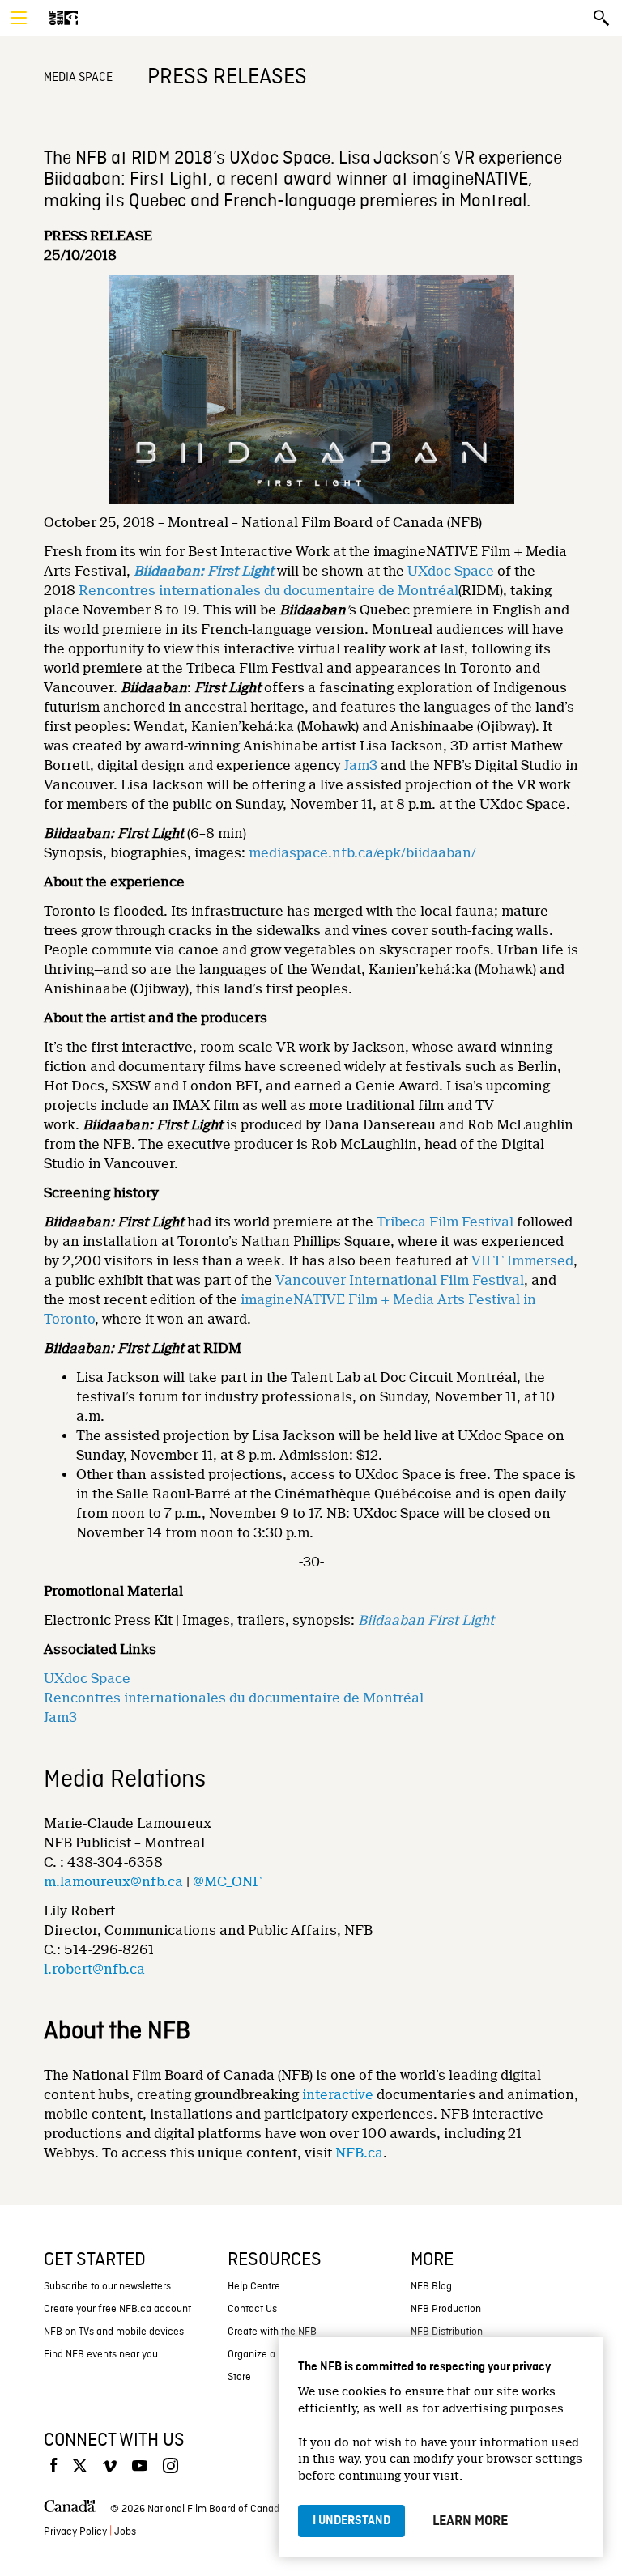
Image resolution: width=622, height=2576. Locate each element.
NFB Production (446, 2309)
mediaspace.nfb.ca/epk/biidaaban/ (362, 853)
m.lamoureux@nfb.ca (113, 1882)
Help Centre (254, 2287)
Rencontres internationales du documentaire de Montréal (268, 591)
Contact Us (252, 2309)
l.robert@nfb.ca (94, 1969)
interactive (338, 2095)
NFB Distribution (447, 2332)
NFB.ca (359, 2153)
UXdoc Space (451, 571)
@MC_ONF (227, 1882)
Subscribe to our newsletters (107, 2287)
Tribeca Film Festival (445, 1222)
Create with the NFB (272, 2332)
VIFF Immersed (522, 1261)
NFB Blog (431, 2287)
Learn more (470, 2521)
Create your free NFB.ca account (117, 2309)
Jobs (125, 2532)
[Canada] (70, 2510)
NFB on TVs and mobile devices (114, 2332)
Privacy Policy (75, 2532)
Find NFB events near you (101, 2355)
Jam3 (361, 765)
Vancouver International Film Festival (400, 1280)
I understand (351, 2521)
